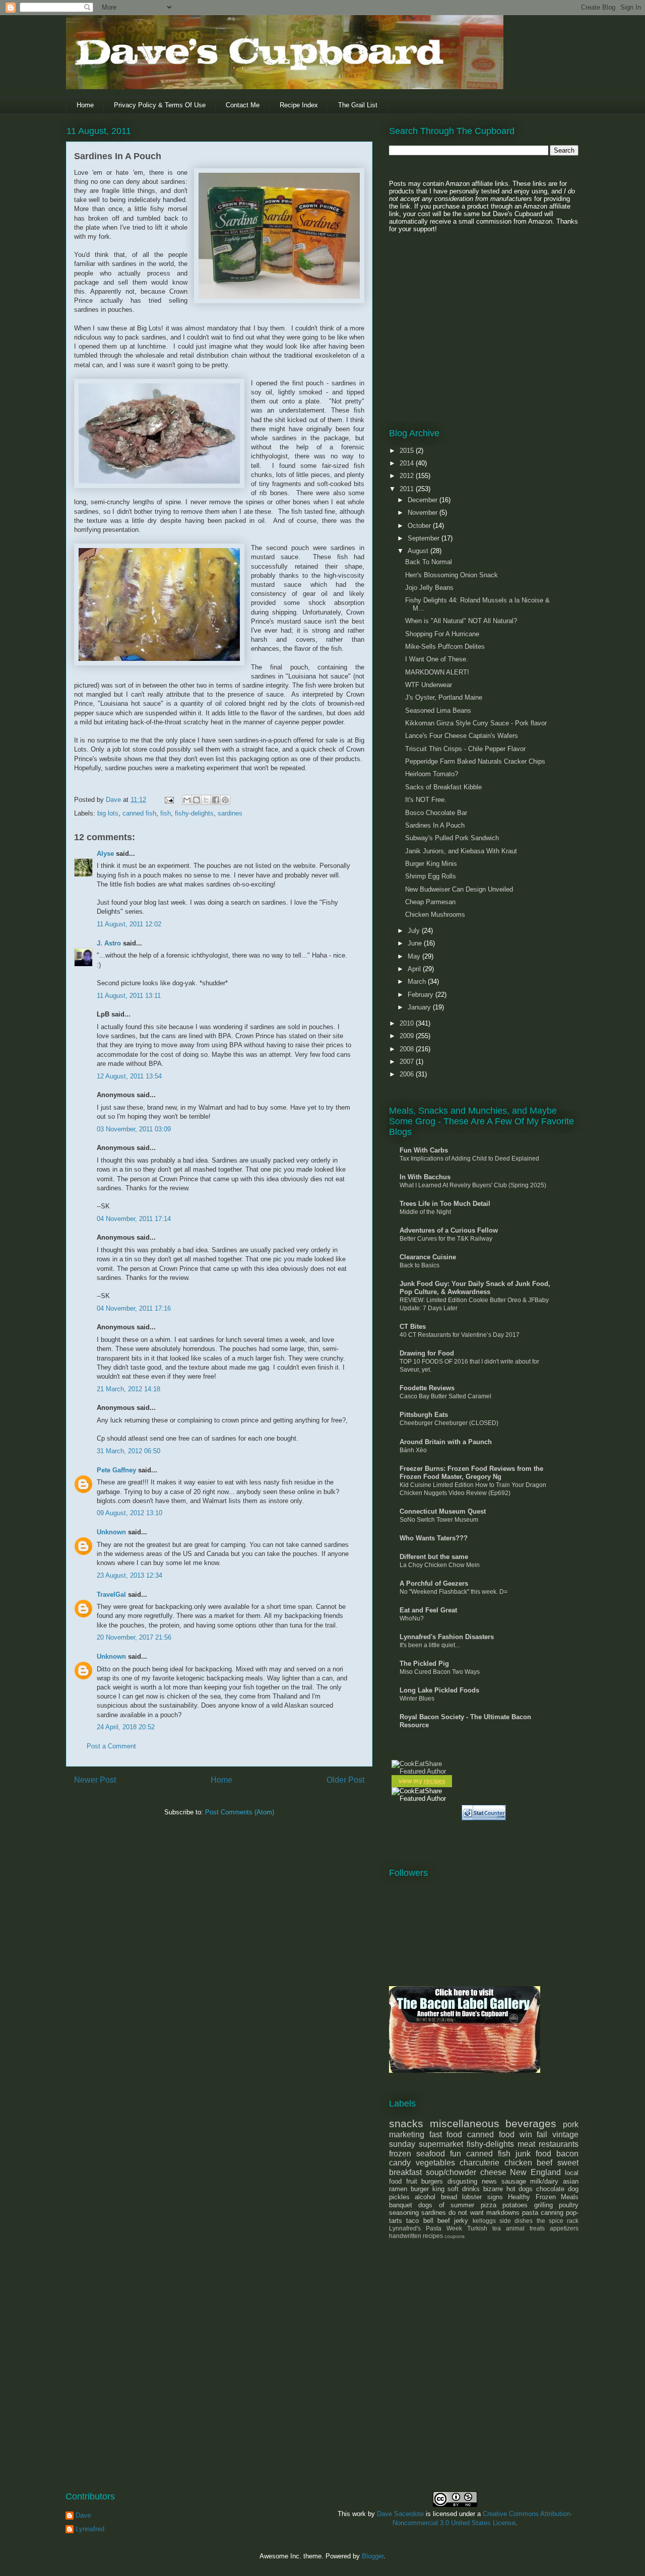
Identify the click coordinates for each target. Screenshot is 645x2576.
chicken (518, 2163)
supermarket (441, 2144)
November (424, 513)
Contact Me (243, 105)
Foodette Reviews (427, 1388)
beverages (531, 2123)
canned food (491, 2134)
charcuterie (479, 2163)
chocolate (550, 2189)
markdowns (503, 2213)
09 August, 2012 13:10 (130, 1513)
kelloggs (484, 2221)
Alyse (105, 854)
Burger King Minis (431, 864)
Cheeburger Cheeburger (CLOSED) (449, 1423)
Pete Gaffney (116, 1470)
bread (449, 2197)
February (422, 995)
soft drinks (464, 2189)
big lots (108, 813)
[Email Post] (169, 800)
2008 (408, 1049)
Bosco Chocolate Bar (436, 813)
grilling (543, 2205)
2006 (408, 1074)
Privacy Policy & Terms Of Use (160, 105)
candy (400, 2163)
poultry (569, 2205)
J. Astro (109, 943)
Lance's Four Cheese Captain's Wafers (462, 736)
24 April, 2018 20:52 (126, 1727)
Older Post (345, 1780)
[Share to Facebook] (216, 800)
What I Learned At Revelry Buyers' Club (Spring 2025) (473, 1185)
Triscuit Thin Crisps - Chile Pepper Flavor (465, 749)
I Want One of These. (437, 659)
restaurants (559, 2144)
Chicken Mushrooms (435, 914)
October (420, 526)
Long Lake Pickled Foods (439, 1690)
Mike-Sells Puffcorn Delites (445, 647)
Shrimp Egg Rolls (431, 876)
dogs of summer (446, 2205)
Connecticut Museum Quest (443, 1511)
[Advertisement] (452, 318)
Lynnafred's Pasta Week (426, 2228)
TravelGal (111, 1595)
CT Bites (413, 1327)
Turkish (477, 2228)
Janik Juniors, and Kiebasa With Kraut (461, 851)
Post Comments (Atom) (240, 1812)
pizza (489, 2205)
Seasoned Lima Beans (438, 710)
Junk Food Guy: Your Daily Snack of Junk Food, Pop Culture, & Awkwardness (475, 1288)
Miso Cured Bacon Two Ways (440, 1672)
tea (497, 2228)
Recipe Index (299, 105)
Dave (83, 2515)
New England (535, 2172)
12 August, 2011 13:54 (129, 1076)
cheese (493, 2172)
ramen (398, 2189)
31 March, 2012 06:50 (128, 1451)
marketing (407, 2134)
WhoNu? (412, 1618)
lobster (472, 2197)
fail (542, 2134)
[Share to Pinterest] (225, 800)
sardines (230, 813)
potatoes (515, 2205)
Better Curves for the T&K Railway (446, 1239)
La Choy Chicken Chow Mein (440, 1565)
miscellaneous (465, 2123)
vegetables (435, 2163)
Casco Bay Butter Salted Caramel (445, 1396)
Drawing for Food (427, 1353)
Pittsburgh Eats (424, 1415)
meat (526, 2144)
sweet (568, 2163)
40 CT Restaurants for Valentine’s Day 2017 (460, 1335)
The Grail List (358, 105)
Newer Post (95, 1780)
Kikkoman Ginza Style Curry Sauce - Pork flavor (476, 723)
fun (456, 2154)
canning (552, 2213)
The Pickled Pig (424, 1664)
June (416, 943)
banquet (401, 2205)
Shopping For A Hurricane (442, 634)
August (419, 551)
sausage (514, 2181)
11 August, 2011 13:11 (129, 996)
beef (544, 2163)
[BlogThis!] (197, 800)
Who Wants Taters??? (434, 1538)
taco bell (420, 2221)
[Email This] (187, 800)
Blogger (373, 2556)
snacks (406, 2123)
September (425, 538)
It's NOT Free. (426, 800)
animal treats (525, 2228)
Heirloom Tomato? (432, 774)
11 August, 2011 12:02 (129, 924)
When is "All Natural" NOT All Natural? (461, 621)
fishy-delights (194, 813)
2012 (408, 476)
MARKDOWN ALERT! (437, 672)
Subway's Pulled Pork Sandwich (452, 838)
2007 (408, 1062)
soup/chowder (451, 2172)
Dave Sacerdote (400, 2514)
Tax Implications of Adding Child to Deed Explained (469, 1159)
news (489, 2181)
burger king (428, 2189)
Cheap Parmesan (430, 902)
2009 (408, 1036)
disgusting (462, 2181)
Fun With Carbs (424, 1150)
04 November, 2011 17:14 (134, 1219)
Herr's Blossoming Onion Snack (451, 575)
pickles (399, 2197)
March (418, 981)
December (424, 500)
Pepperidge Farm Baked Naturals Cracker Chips (475, 761)
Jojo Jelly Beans (429, 588)
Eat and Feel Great (428, 1610)
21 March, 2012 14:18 (128, 1389)
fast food (446, 2134)
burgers (432, 2181)
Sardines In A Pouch (435, 825)
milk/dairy (544, 2181)
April (415, 969)
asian (571, 2181)
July (415, 931)
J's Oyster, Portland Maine (444, 697)
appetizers (564, 2228)
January (420, 1007)
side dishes (516, 2221)
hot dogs (520, 2189)
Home (85, 105)
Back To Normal (429, 562)
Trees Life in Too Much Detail (445, 1204)
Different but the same (434, 1557)
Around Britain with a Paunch (446, 1442)
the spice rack (558, 2221)
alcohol (425, 2197)
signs (495, 2197)
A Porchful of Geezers (434, 1583)
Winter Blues (417, 1699)
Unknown (111, 1532)
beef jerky (453, 2221)
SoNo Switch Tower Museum (439, 1520)
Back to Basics (420, 1265)
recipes (435, 1781)
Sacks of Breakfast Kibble (443, 787)
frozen (400, 2154)
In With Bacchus (425, 1177)
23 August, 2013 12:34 (130, 1575)
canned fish (139, 813)
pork (571, 2124)
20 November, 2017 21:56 (134, 1637)
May (415, 956)
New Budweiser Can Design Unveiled (459, 889)
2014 (408, 463)
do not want (466, 2213)
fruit (412, 2181)
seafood (431, 2154)
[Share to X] (206, 800)
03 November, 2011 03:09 (134, 1129)
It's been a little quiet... (430, 1645)
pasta (530, 2213)
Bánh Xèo (413, 1450)
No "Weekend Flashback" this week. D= (454, 1592)
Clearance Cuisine (428, 1257)
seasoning (404, 2213)
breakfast (405, 2172)
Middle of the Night (425, 1212)
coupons (455, 2236)
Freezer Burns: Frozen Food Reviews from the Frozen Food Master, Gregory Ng (471, 1473)
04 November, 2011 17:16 (134, 1308)
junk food (533, 2154)
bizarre (493, 2189)
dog (573, 2189)
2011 (408, 489)
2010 (408, 1023)
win (526, 2134)
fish (166, 813)
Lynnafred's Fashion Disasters (447, 1637)
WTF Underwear (429, 685)
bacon (567, 2154)
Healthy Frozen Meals (543, 2197)
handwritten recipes (416, 2236)
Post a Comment (111, 1746)
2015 (408, 451)
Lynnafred (90, 2529)
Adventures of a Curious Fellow (449, 1230)
